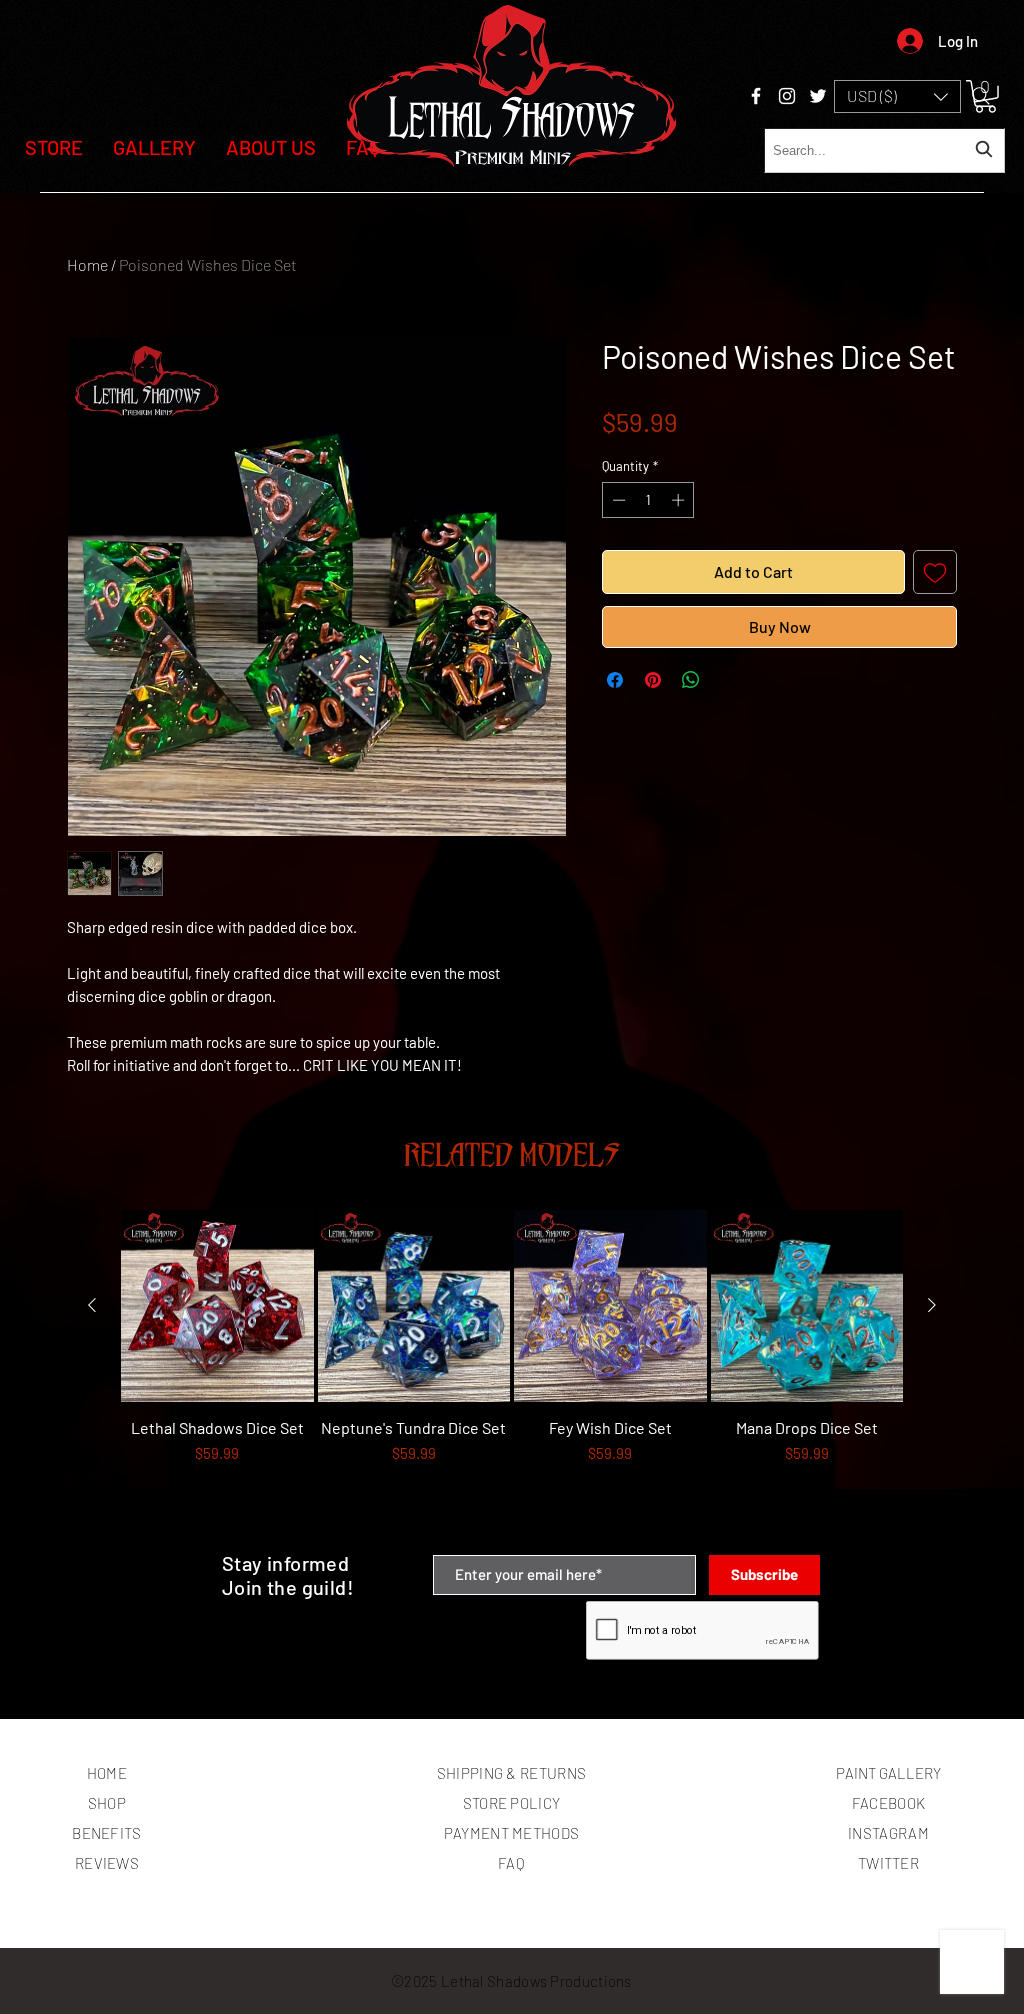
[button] (897, 96)
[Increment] (680, 500)
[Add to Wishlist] (935, 572)
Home (87, 264)
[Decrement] (617, 500)
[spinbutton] (648, 500)
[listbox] (897, 96)
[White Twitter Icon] (818, 96)
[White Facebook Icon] (756, 96)
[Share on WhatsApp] (691, 680)
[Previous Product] (92, 1305)
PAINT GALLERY (888, 1773)
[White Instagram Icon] (787, 96)
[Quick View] (217, 1306)
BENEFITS (106, 1833)
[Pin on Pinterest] (653, 680)
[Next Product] (932, 1305)
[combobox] (884, 150)
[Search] (981, 96)
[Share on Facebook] (615, 680)
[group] (512, 1373)
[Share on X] (729, 680)
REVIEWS (107, 1863)
